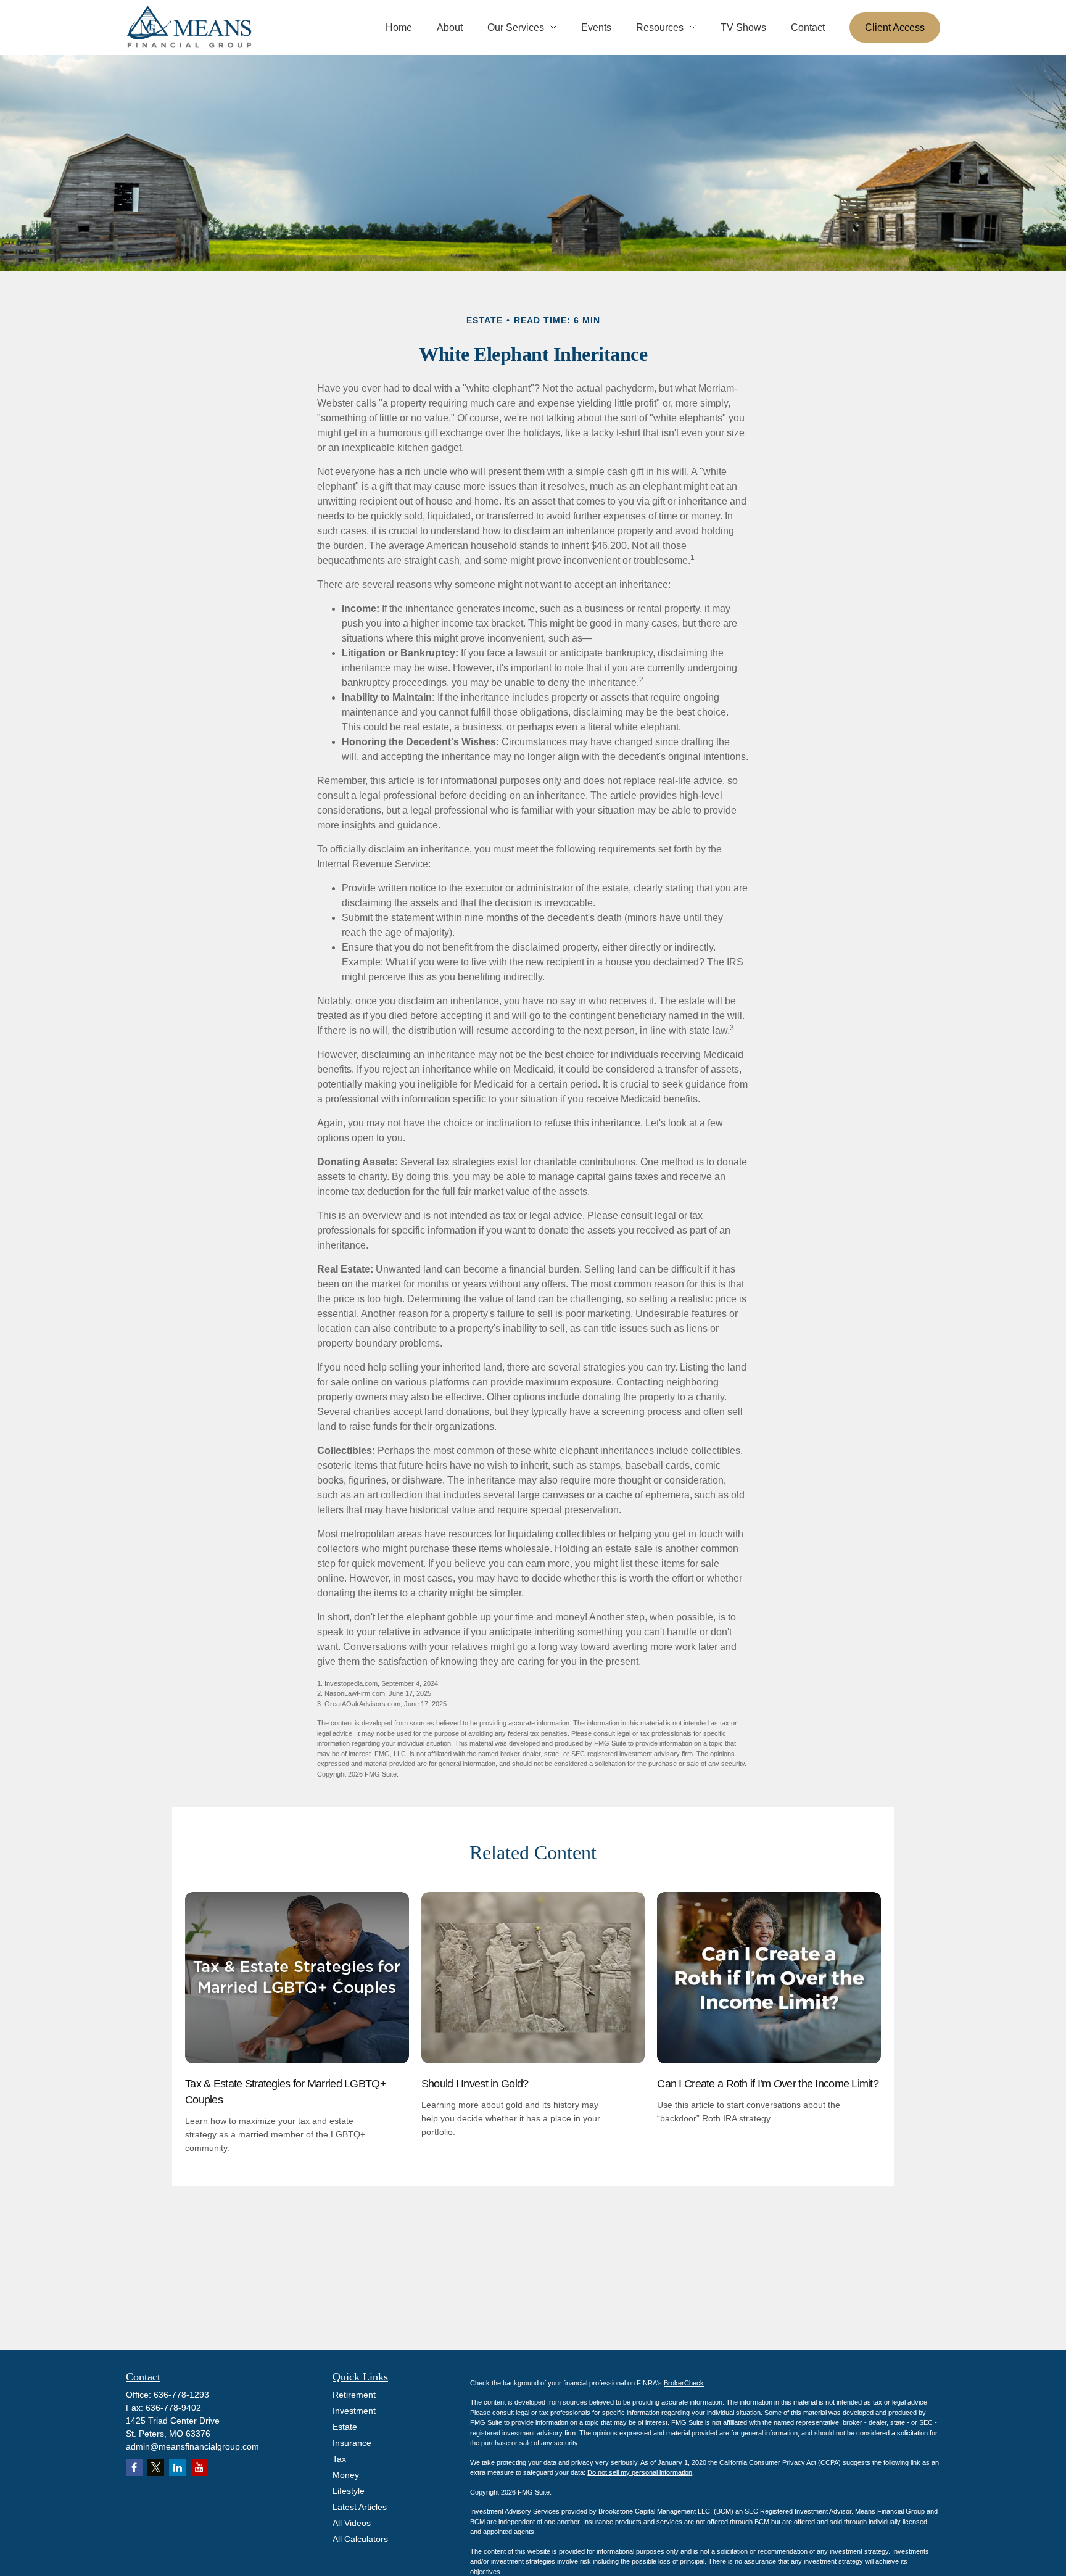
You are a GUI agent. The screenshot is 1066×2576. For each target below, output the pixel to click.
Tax (339, 2459)
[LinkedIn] (177, 2468)
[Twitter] (156, 2468)
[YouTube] (199, 2468)
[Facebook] (134, 2468)
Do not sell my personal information (640, 2472)
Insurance (352, 2443)
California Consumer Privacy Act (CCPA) (780, 2462)
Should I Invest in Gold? (475, 2084)
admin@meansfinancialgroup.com (192, 2446)
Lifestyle (349, 2491)
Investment (354, 2411)
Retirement (354, 2395)
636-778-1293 (181, 2395)
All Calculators (360, 2539)
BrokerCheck (684, 2383)
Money (346, 2475)
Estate (345, 2427)
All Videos (352, 2523)
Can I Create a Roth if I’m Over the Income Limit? (768, 2084)
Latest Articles (360, 2507)
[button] (399, 27)
